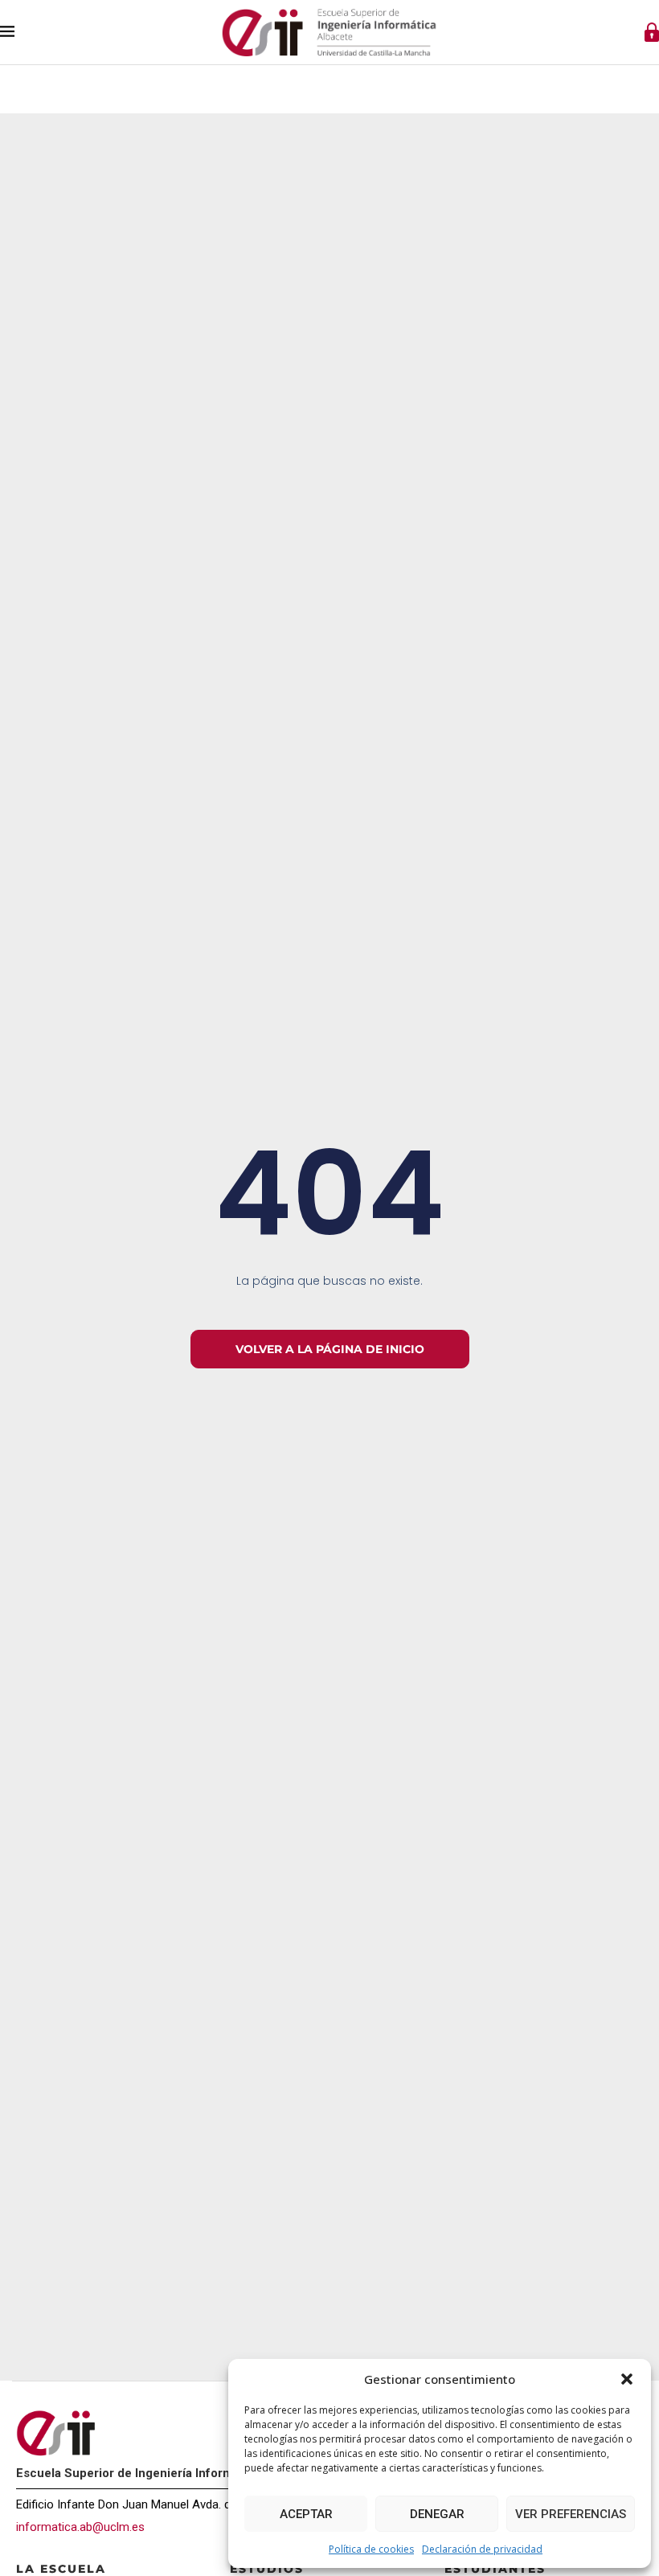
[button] (627, 2379)
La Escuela (61, 2569)
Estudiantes (495, 2569)
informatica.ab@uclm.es (80, 2527)
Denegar (437, 2514)
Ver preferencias (571, 2514)
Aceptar (306, 2514)
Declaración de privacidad (482, 2549)
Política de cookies (371, 2549)
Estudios (267, 2569)
